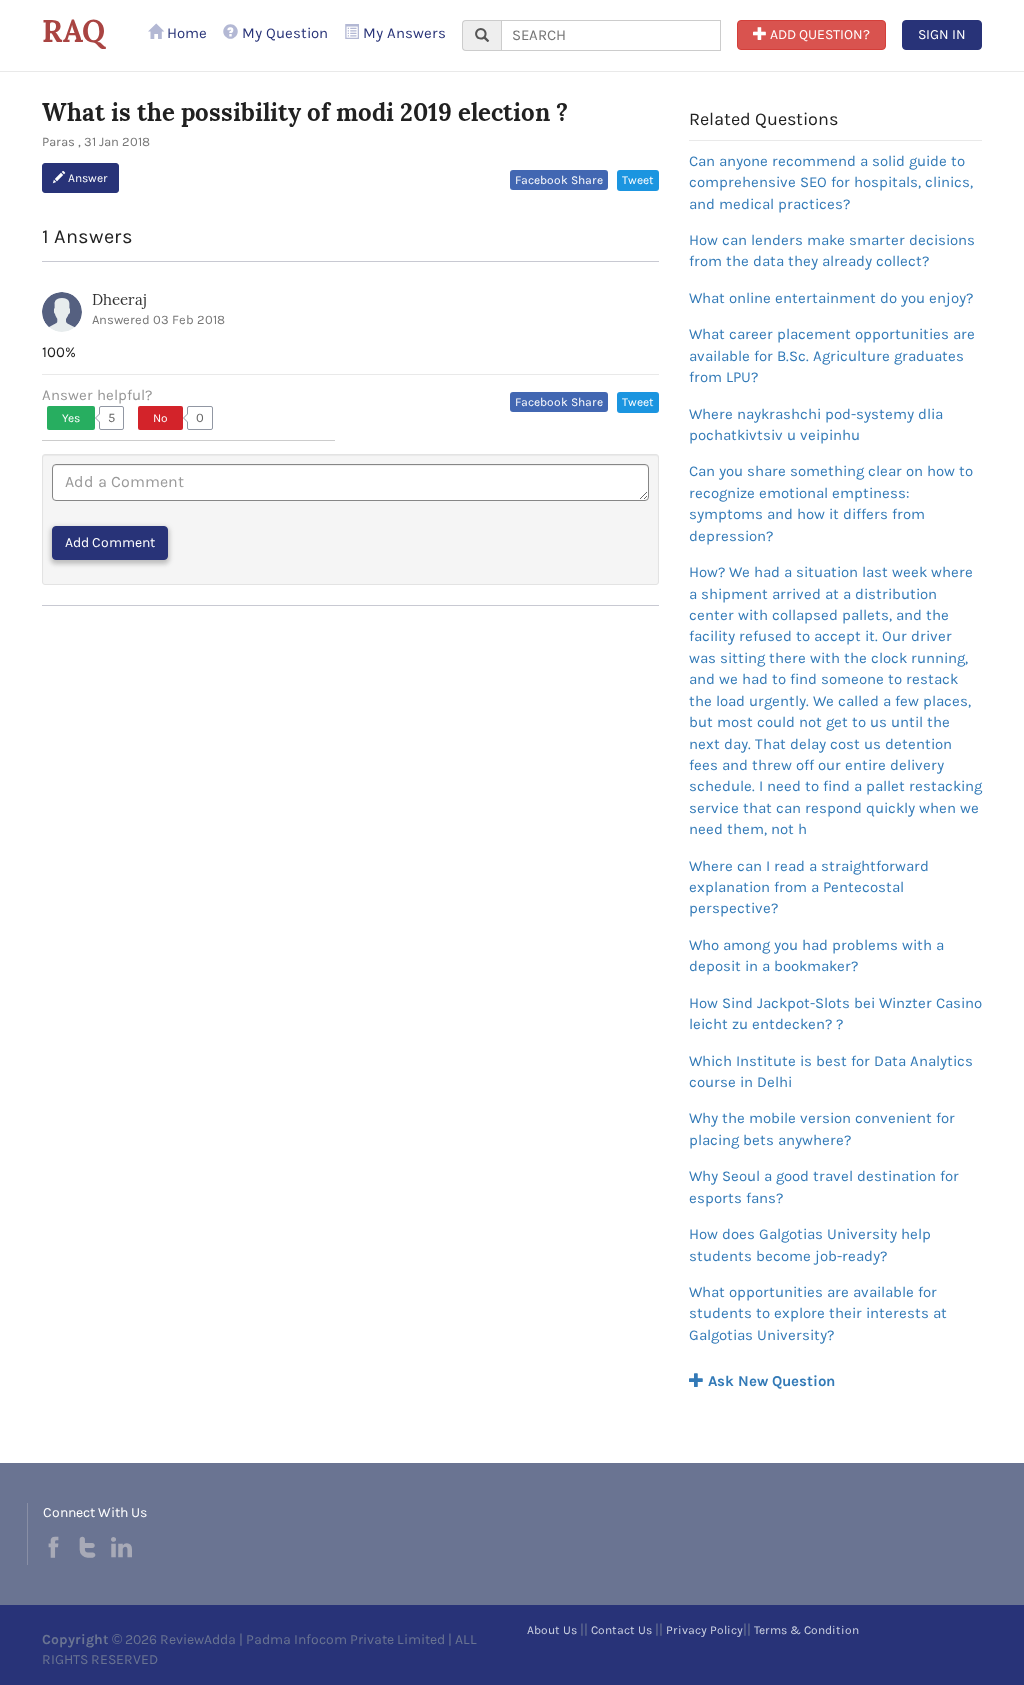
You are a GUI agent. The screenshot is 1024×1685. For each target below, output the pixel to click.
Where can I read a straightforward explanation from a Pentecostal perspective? (809, 887)
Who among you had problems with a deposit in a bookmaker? (816, 955)
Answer (86, 178)
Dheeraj (119, 299)
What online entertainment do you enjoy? (831, 298)
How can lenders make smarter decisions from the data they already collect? (832, 250)
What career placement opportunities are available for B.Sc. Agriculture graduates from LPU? (832, 355)
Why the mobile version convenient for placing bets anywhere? (822, 1128)
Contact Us (621, 1630)
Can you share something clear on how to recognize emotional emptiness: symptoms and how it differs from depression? (831, 503)
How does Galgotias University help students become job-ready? (810, 1244)
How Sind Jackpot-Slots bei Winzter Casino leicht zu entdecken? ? (835, 1013)
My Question (283, 33)
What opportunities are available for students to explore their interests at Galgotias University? (818, 1313)
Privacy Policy (704, 1630)
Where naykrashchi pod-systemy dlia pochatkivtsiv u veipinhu (816, 424)
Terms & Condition (806, 1630)
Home (185, 33)
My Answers (402, 33)
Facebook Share (559, 180)
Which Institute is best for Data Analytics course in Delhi (831, 1071)
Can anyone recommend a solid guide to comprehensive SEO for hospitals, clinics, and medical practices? (831, 182)
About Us (552, 1630)
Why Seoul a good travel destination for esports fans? (824, 1186)
